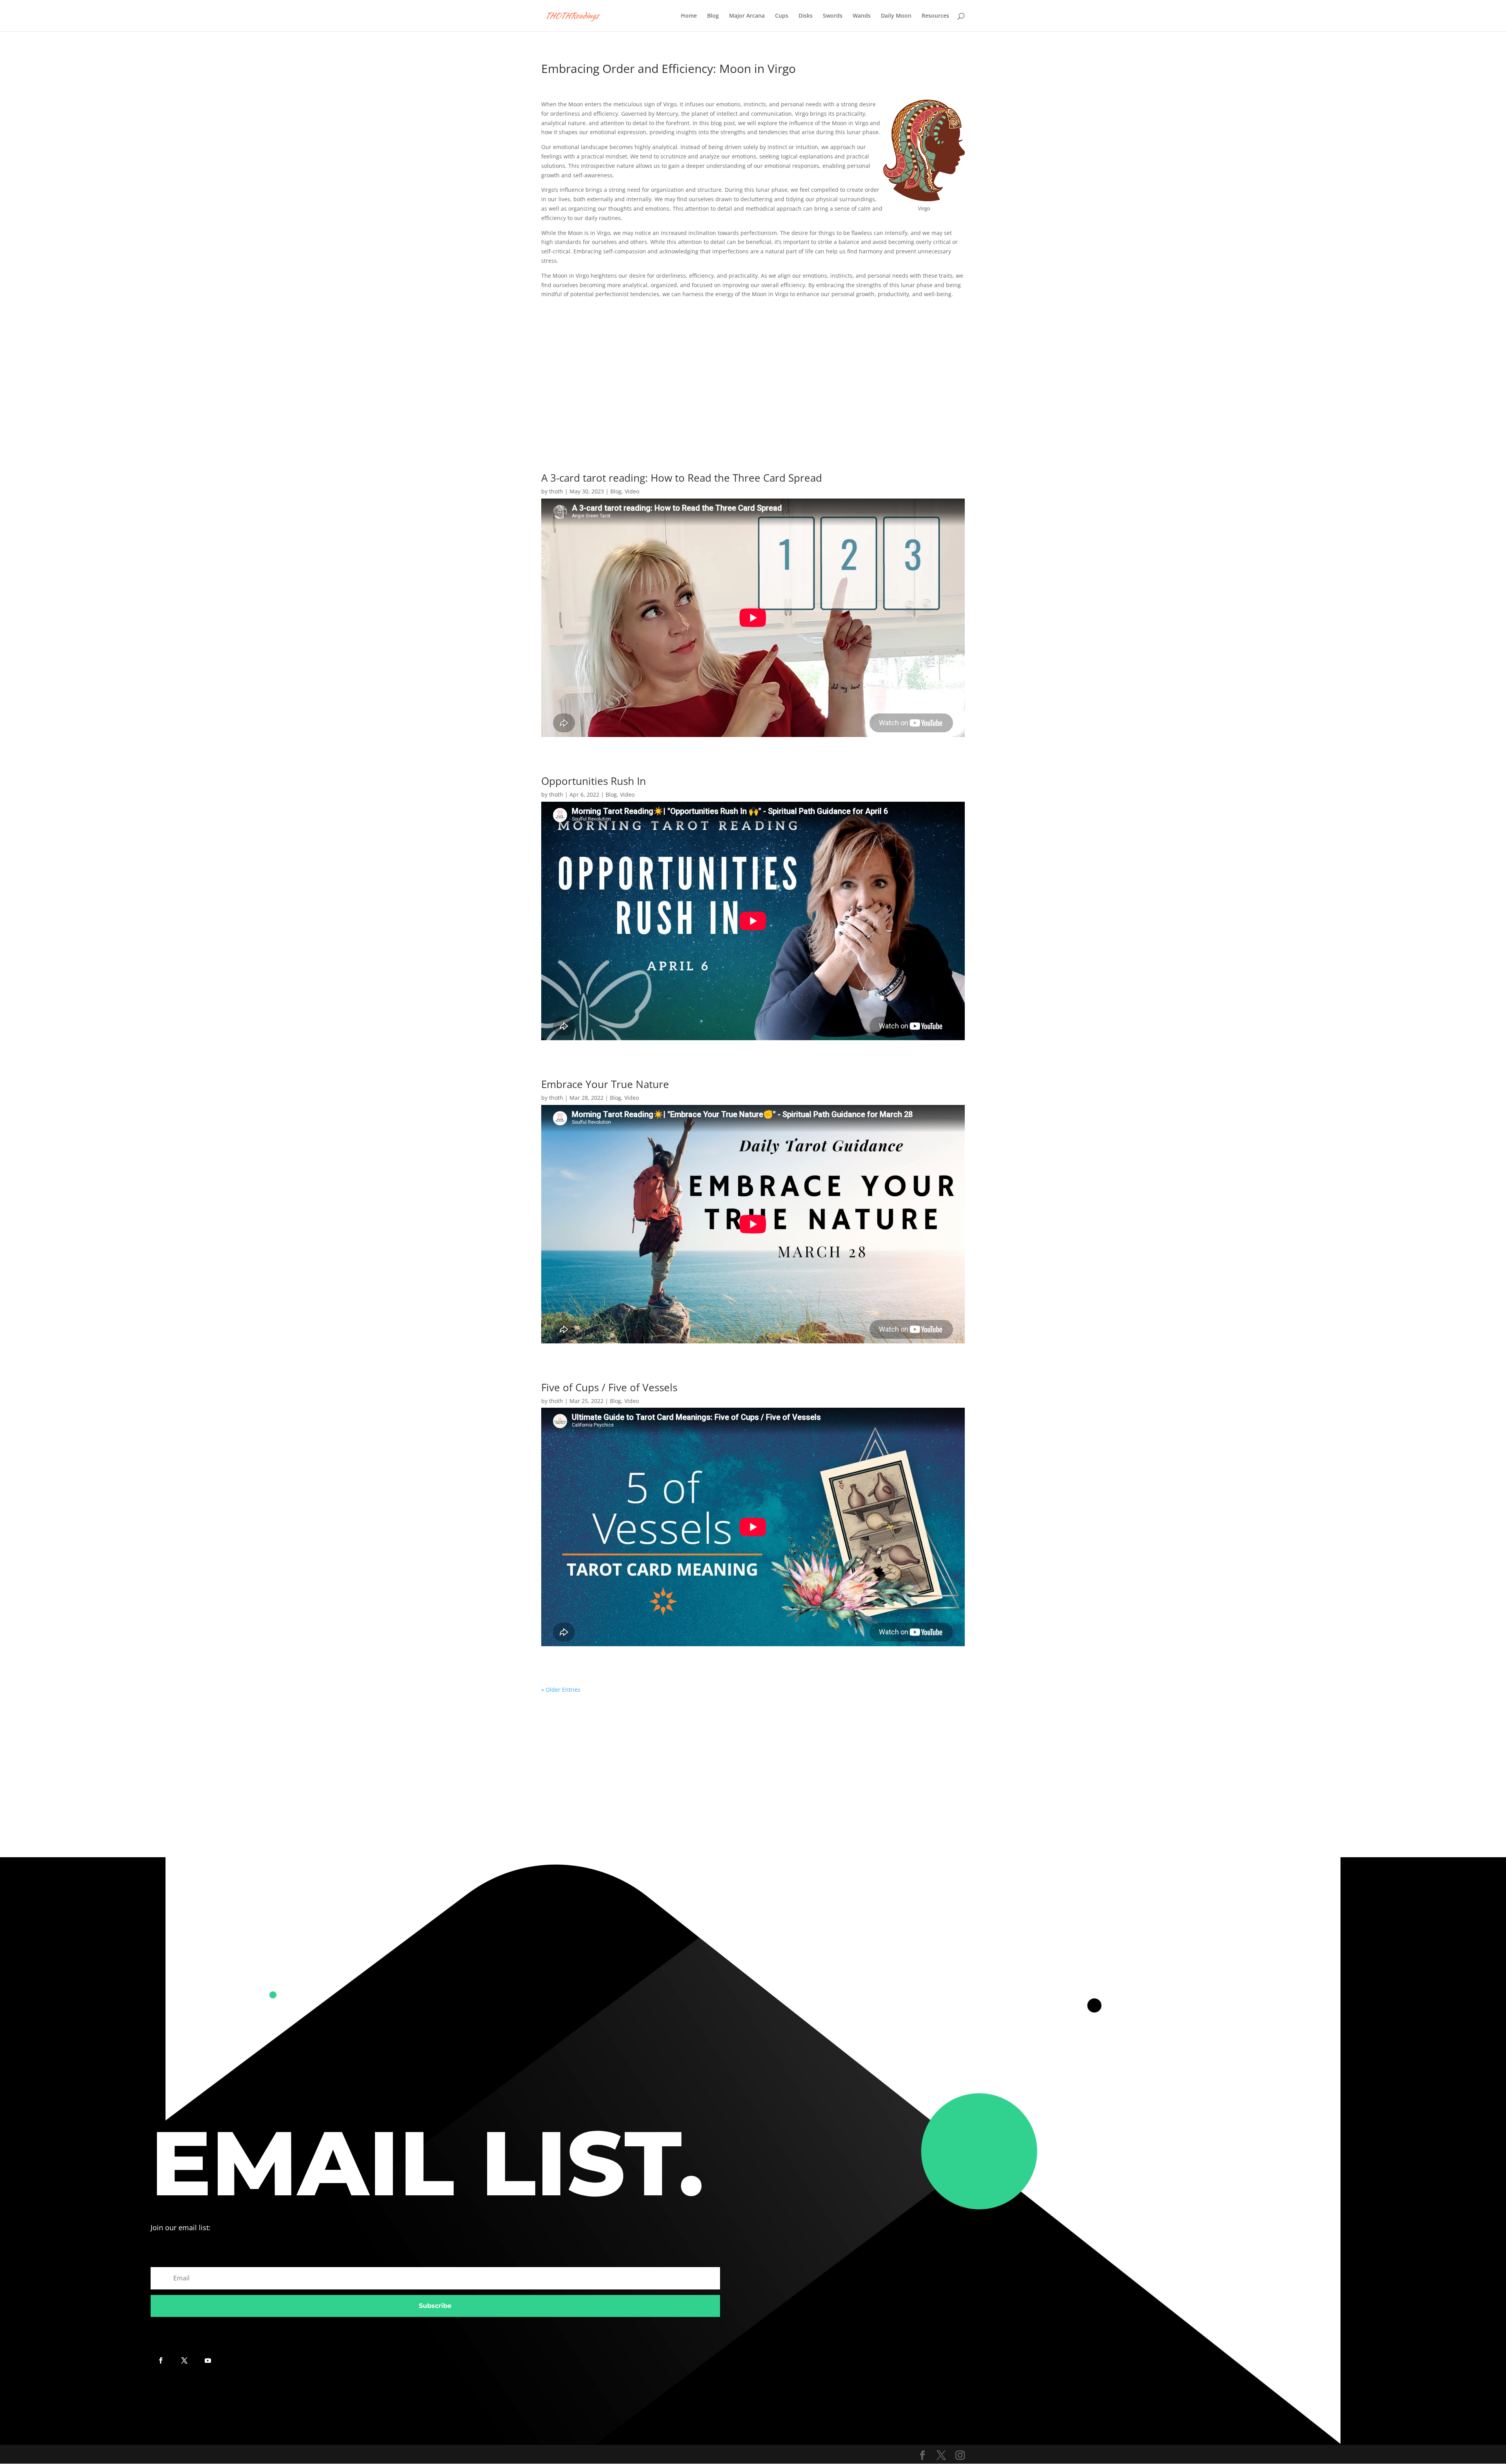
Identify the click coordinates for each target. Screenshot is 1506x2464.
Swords (833, 16)
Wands (862, 16)
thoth (556, 491)
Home (689, 16)
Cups (782, 16)
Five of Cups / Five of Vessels (609, 1387)
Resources (935, 16)
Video (632, 491)
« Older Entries (561, 1690)
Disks (806, 16)
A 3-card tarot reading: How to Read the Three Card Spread (682, 478)
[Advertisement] (753, 375)
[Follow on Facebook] (161, 2360)
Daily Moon (896, 16)
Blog (713, 16)
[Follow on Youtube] (208, 2360)
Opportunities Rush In (594, 781)
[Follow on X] (184, 2360)
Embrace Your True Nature (605, 1084)
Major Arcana (747, 16)
